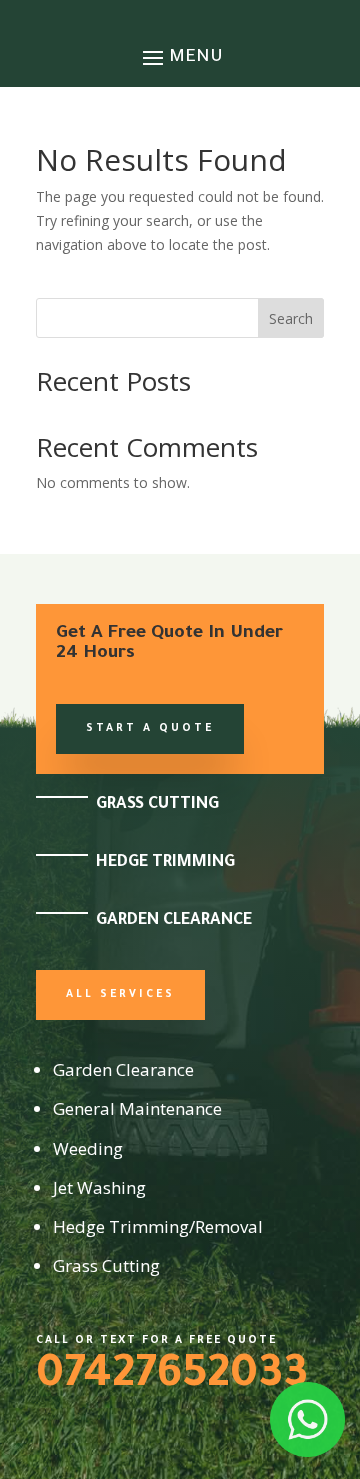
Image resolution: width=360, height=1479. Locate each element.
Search (291, 318)
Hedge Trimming (165, 863)
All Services (120, 995)
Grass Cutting (157, 805)
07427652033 (172, 1378)
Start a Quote (150, 729)
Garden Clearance (174, 921)
